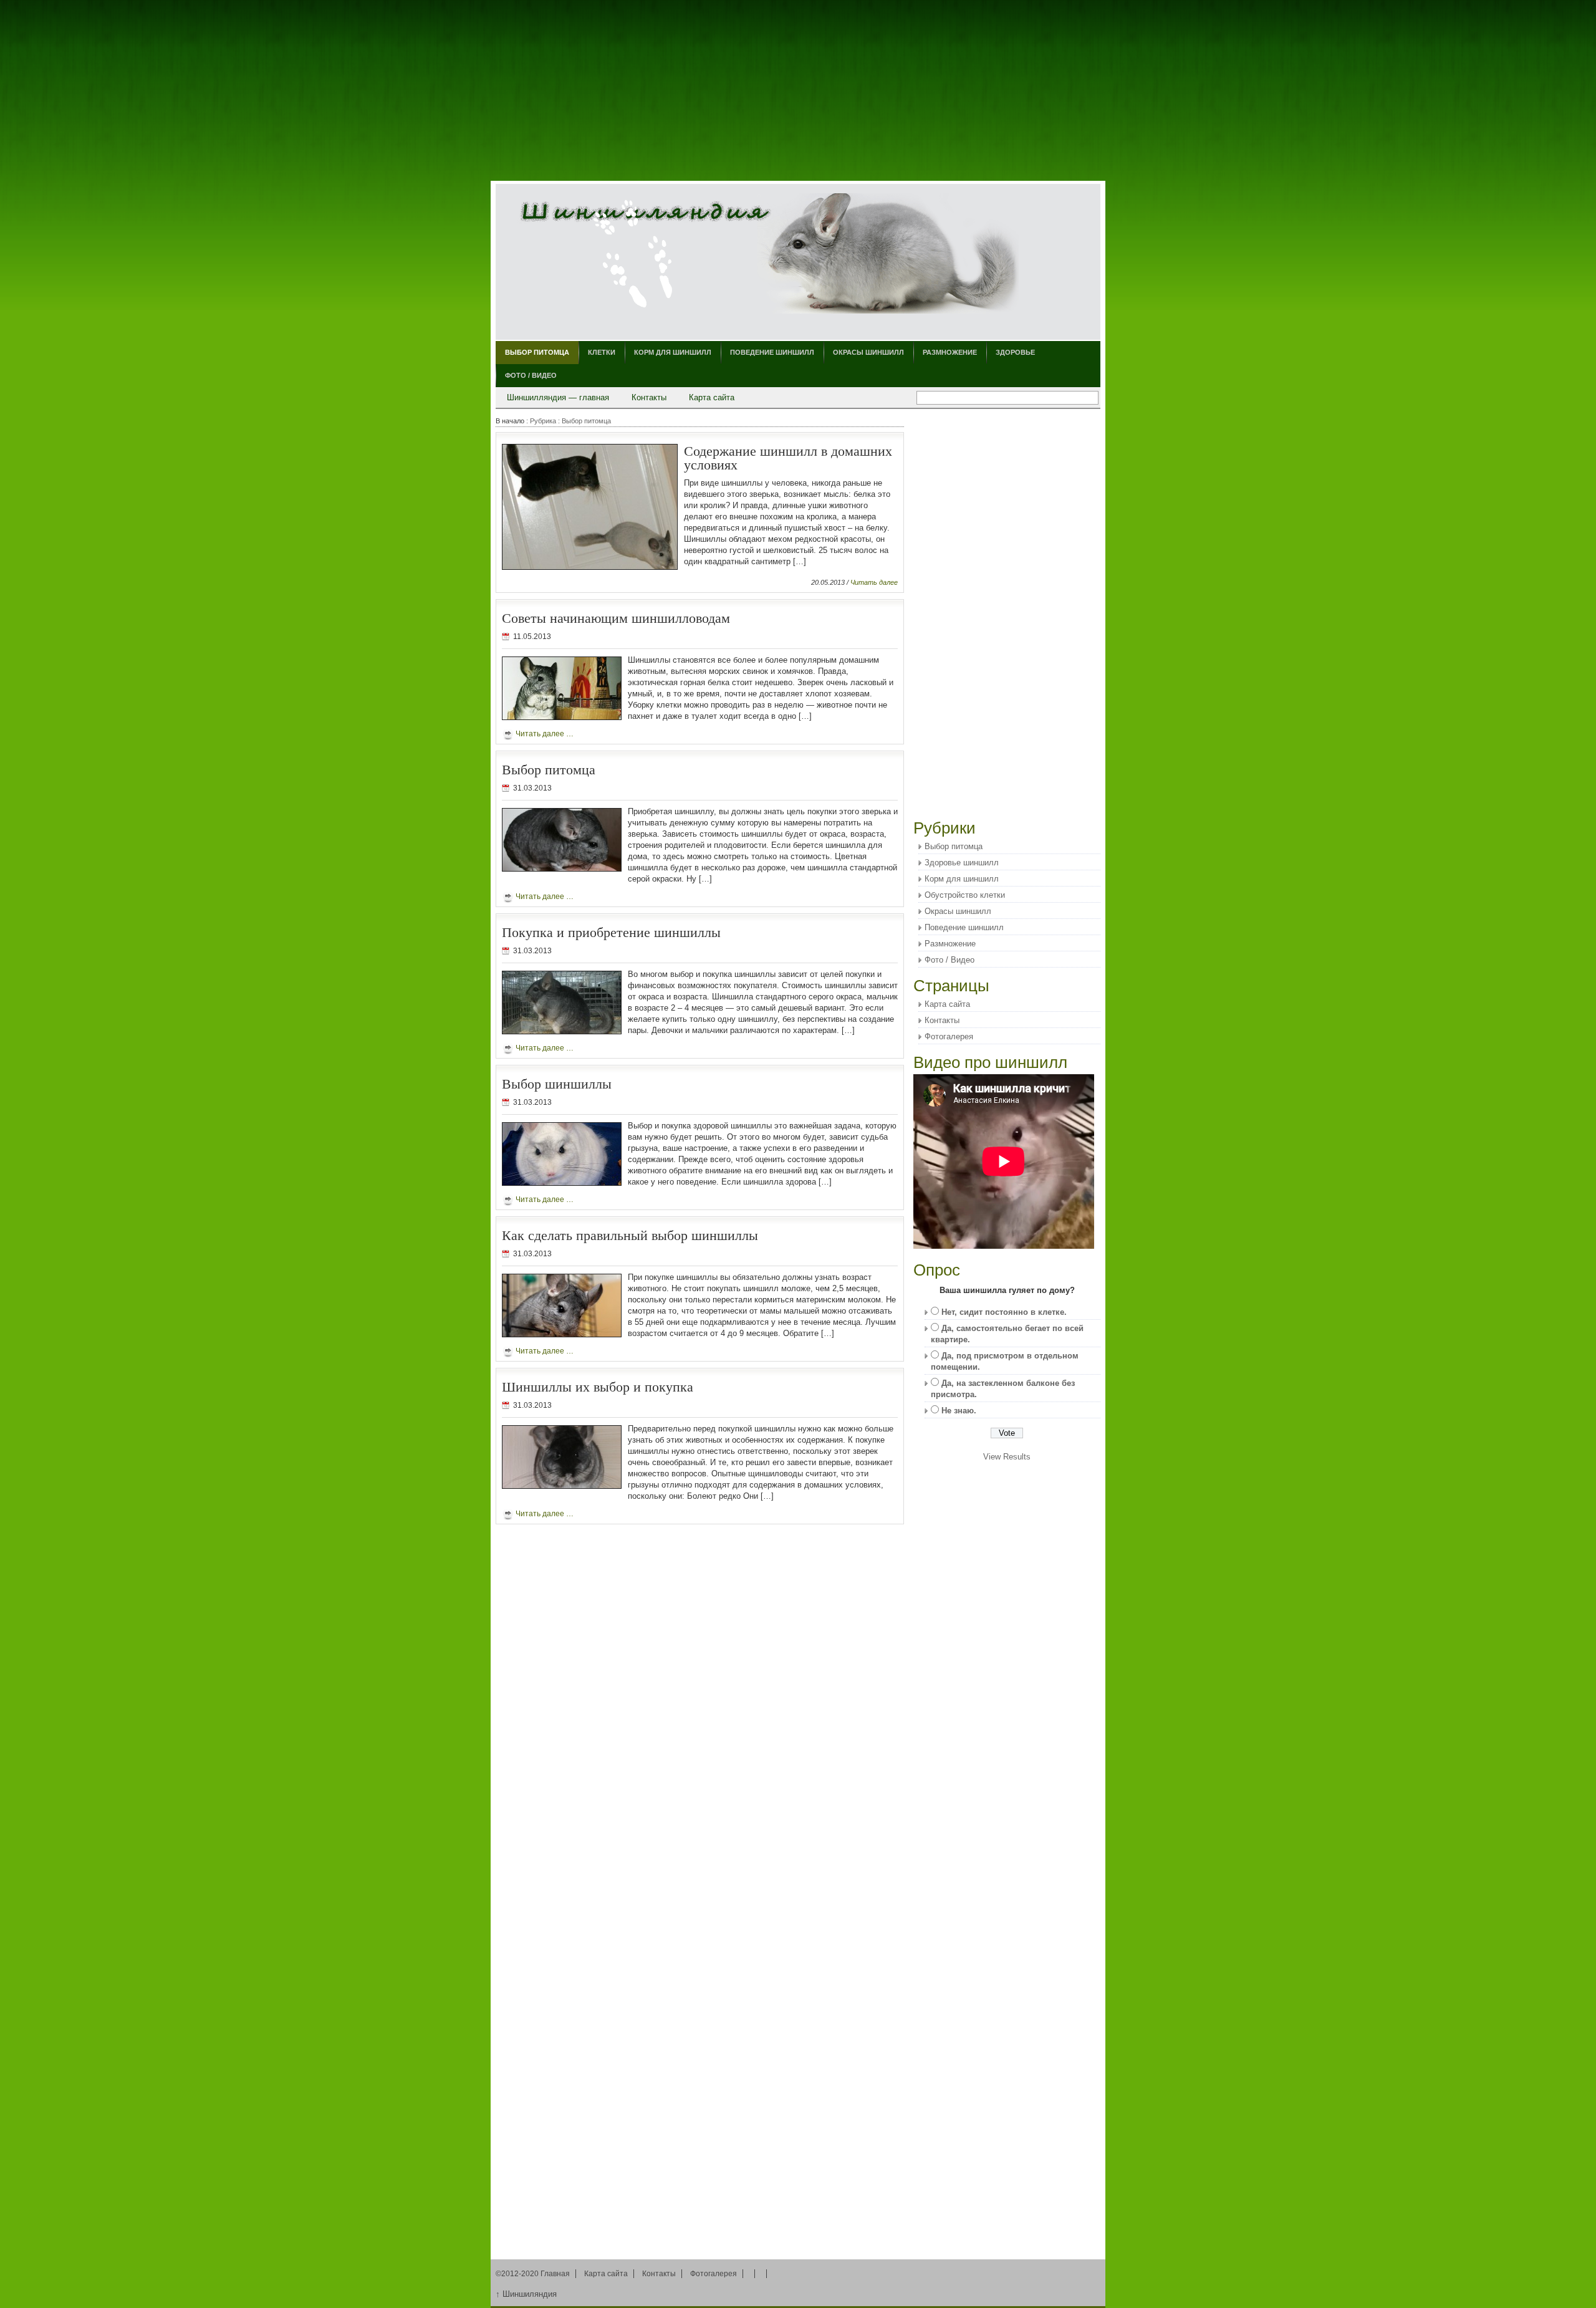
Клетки (602, 352)
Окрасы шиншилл (868, 352)
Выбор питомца (537, 352)
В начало (510, 421)
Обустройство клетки (965, 895)
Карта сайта (712, 397)
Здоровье (1015, 352)
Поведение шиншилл (772, 352)
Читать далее (874, 582)
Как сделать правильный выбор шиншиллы (630, 1235)
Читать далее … (545, 734)
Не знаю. (959, 1411)
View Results (1007, 1457)
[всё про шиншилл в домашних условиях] (768, 255)
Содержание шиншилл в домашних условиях (788, 457)
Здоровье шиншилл (962, 863)
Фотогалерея (949, 1036)
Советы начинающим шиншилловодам (616, 618)
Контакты (649, 397)
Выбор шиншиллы (557, 1083)
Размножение (950, 352)
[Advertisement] (798, 90)
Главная (555, 2274)
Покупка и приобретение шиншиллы (611, 932)
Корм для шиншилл (673, 352)
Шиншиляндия (526, 2294)
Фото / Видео (531, 375)
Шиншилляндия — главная (558, 397)
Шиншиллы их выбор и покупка (598, 1386)
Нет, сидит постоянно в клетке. (1004, 1312)
